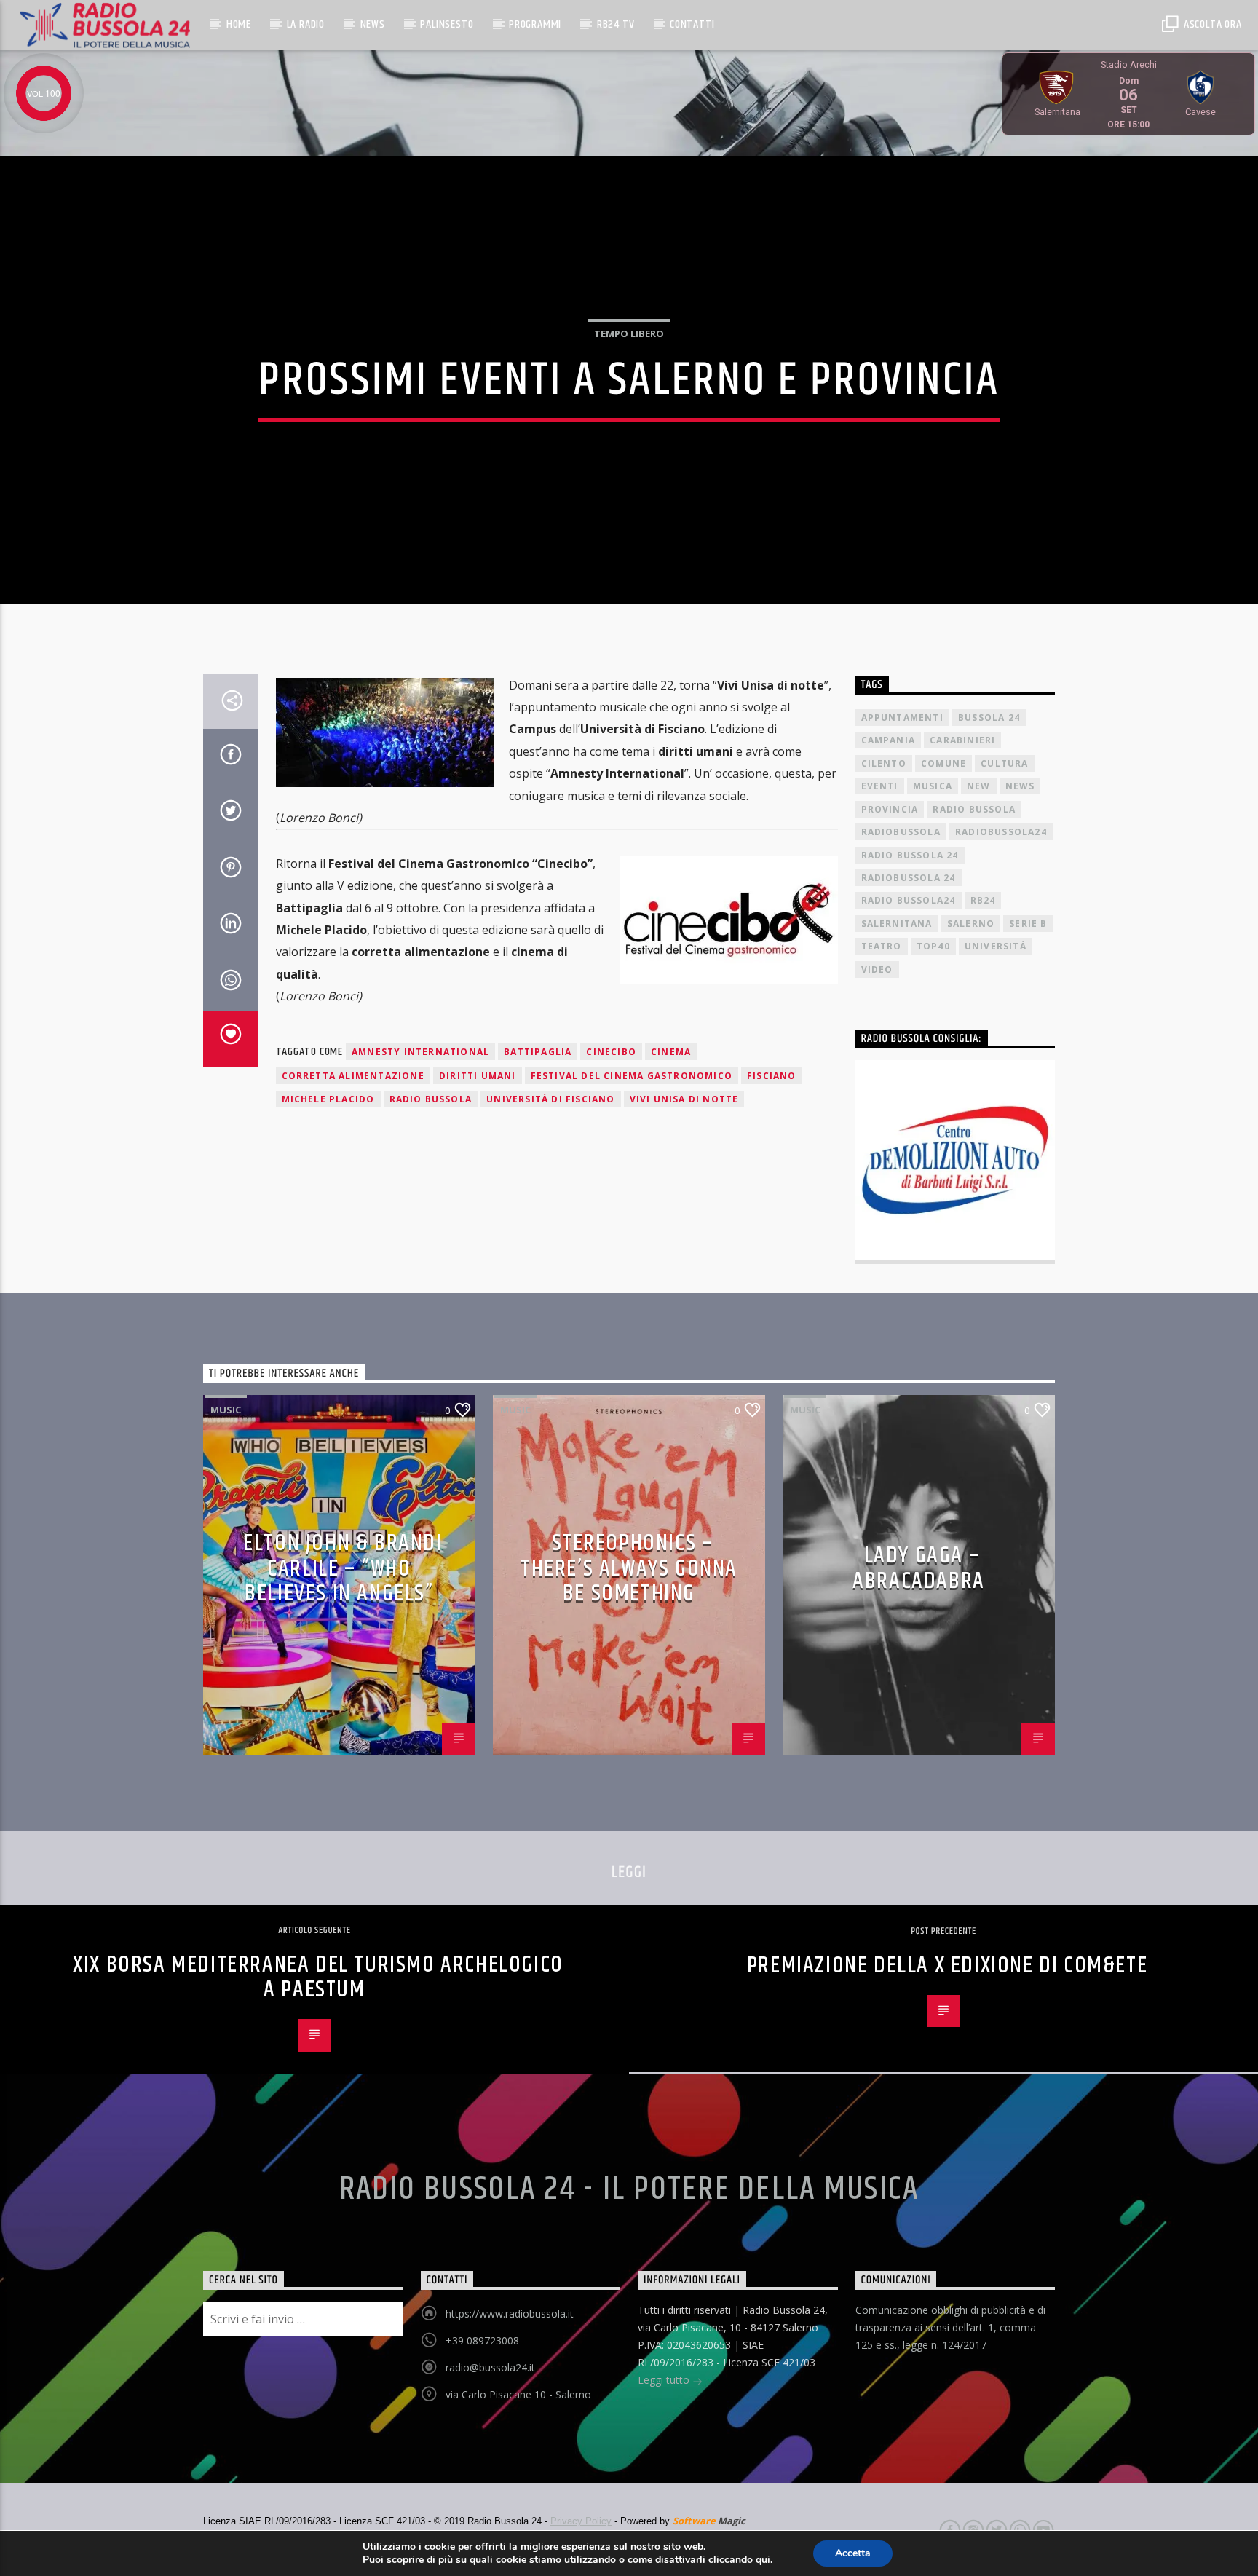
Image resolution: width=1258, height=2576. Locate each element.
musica (933, 786)
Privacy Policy (581, 2521)
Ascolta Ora (1211, 24)
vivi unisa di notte (684, 1099)
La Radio (306, 24)
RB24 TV (616, 24)
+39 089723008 (482, 2340)
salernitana (897, 924)
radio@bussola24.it (490, 2367)
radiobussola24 (1001, 832)
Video (877, 969)
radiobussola (901, 832)
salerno (971, 924)
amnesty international (420, 1052)
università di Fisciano (550, 1099)
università (996, 946)
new (979, 786)
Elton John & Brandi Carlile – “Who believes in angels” (343, 1568)
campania (889, 740)
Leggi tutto (665, 2380)
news (1020, 786)
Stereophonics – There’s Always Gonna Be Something (629, 1568)
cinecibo (611, 1052)
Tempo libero (629, 333)
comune (943, 763)
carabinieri (962, 740)
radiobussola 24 (909, 878)
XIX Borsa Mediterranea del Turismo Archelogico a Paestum (318, 1978)
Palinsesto (447, 24)
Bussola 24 (989, 718)
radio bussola (431, 1099)
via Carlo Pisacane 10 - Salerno (518, 2394)
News (373, 24)
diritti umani (478, 1076)
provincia (890, 809)
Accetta (853, 2553)
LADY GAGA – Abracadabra (919, 1568)
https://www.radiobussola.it (510, 2314)
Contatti (692, 24)
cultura (1004, 763)
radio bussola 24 (910, 855)
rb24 (983, 900)
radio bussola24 (909, 900)
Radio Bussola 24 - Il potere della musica (629, 2189)
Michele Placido (328, 1099)
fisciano (772, 1076)
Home (239, 24)
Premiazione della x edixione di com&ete (947, 1965)
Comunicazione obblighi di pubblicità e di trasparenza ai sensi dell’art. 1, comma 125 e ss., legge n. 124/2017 (950, 2327)
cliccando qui (739, 2560)
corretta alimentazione (353, 1076)
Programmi (535, 24)
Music (226, 1410)
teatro (882, 946)
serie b (1028, 924)
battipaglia (538, 1052)
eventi (880, 786)
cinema (671, 1052)
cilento (884, 763)
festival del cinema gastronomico (632, 1076)
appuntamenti (902, 718)
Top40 (933, 946)
